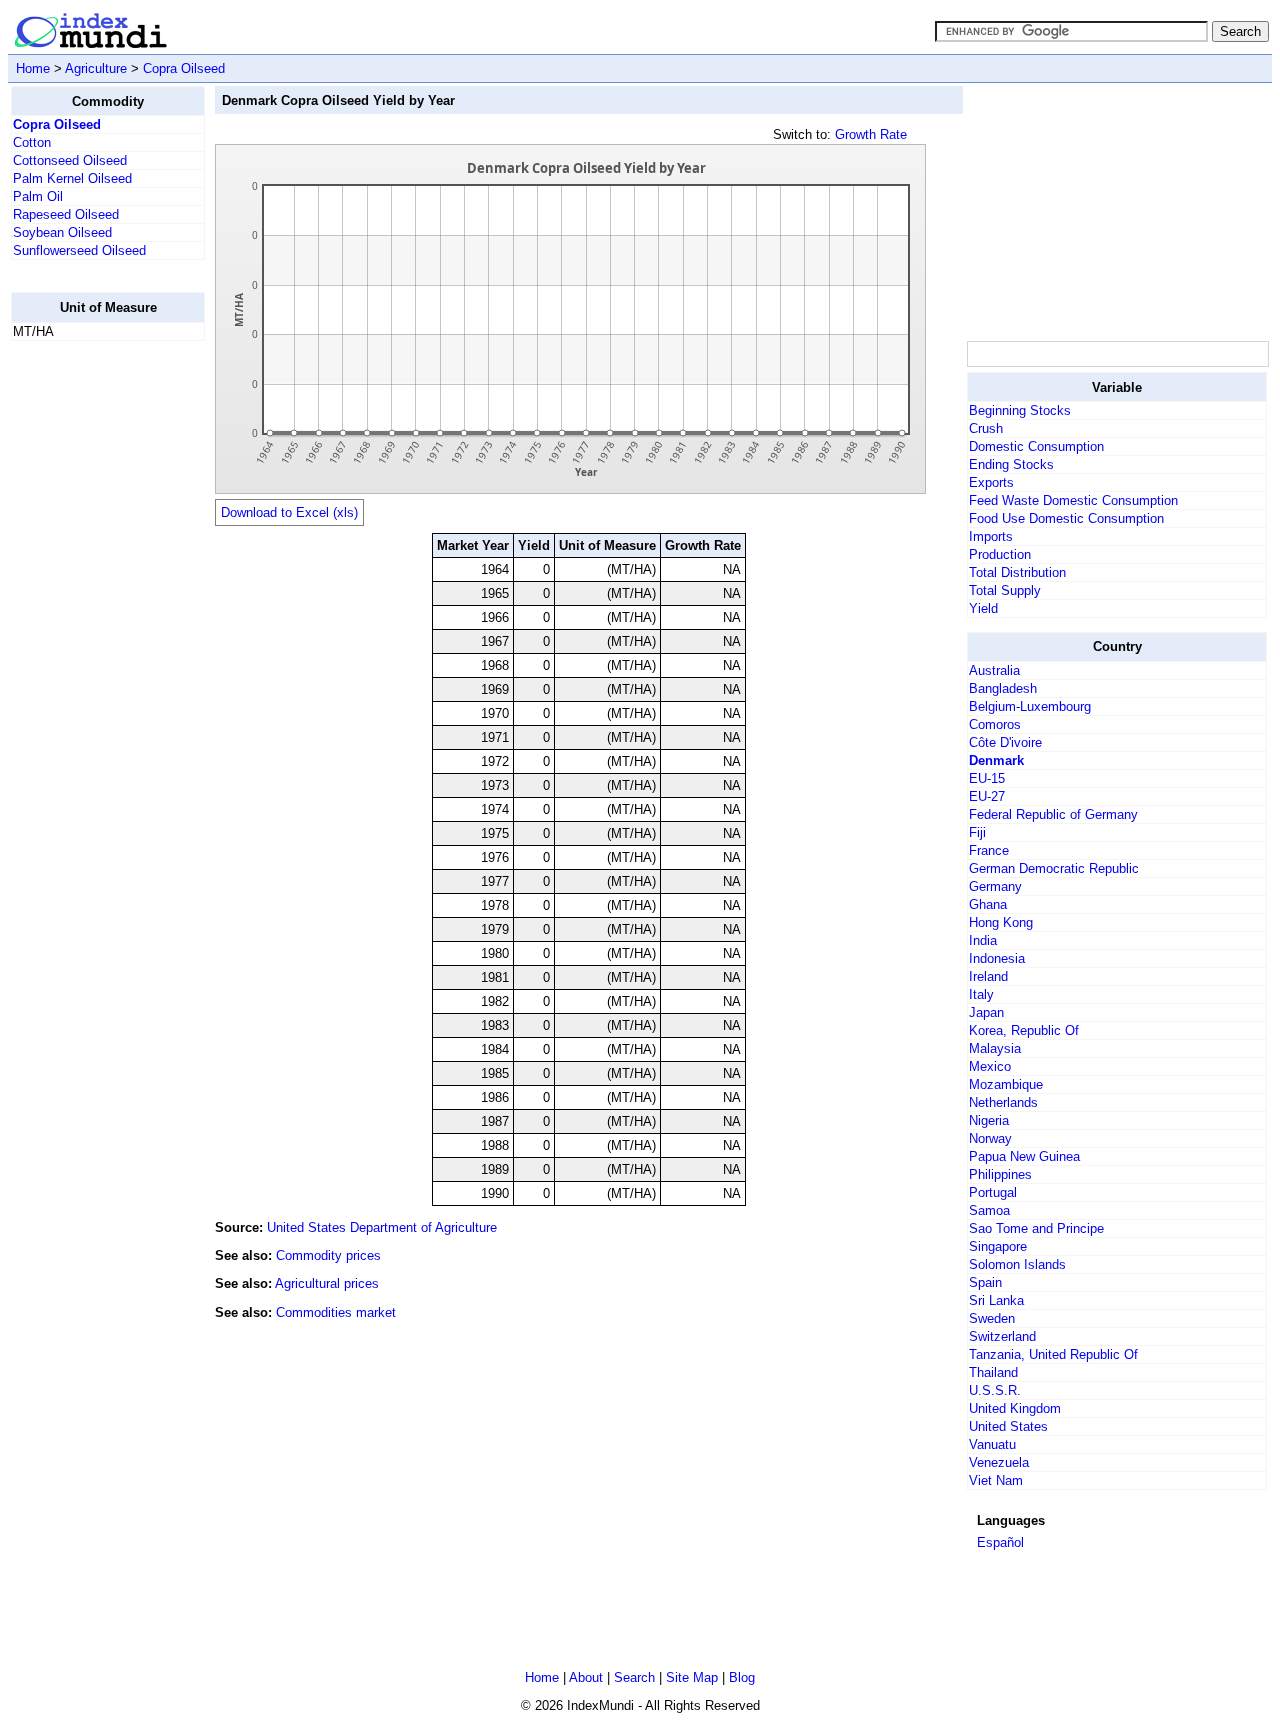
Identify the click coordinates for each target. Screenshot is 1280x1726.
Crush (986, 428)
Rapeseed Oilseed (66, 214)
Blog (742, 1677)
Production (1000, 554)
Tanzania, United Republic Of (1053, 1354)
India (983, 940)
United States (1008, 1426)
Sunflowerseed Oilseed (79, 250)
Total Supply (1005, 590)
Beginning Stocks (1020, 410)
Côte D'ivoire (1005, 742)
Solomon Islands (1017, 1264)
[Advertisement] (91, 657)
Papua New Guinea (1024, 1156)
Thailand (993, 1372)
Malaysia (995, 1048)
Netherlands (1003, 1102)
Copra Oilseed (184, 68)
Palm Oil (38, 196)
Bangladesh (1003, 688)
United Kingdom (1015, 1408)
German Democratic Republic (1054, 868)
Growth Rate (871, 134)
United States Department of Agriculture (382, 1227)
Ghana (988, 904)
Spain (985, 1282)
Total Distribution (1017, 572)
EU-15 (987, 778)
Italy (981, 994)
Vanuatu (992, 1444)
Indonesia (997, 958)
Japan (986, 1012)
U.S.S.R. (995, 1390)
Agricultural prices (327, 1283)
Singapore (998, 1246)
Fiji (977, 832)
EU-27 (987, 796)
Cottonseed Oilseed (70, 160)
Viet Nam (996, 1480)
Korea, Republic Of (1024, 1030)
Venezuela (999, 1462)
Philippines (1000, 1174)
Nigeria (989, 1120)
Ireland (988, 976)
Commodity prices (328, 1255)
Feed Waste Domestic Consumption (1073, 500)
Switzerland (1002, 1336)
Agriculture (96, 68)
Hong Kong (1001, 922)
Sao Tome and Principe (1036, 1228)
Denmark (996, 760)
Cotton (32, 142)
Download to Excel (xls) (289, 512)
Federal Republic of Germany (1053, 814)
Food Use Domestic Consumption (1066, 518)
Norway (990, 1138)
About (586, 1677)
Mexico (990, 1066)
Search (634, 1677)
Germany (995, 886)
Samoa (989, 1210)
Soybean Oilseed (62, 232)
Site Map (692, 1677)
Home (33, 68)
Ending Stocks (1011, 464)
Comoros (995, 724)
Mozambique (1006, 1084)
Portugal (993, 1192)
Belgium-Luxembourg (1030, 706)
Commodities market (336, 1312)
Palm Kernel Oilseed (72, 178)
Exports (991, 482)
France (989, 850)
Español (1000, 1542)
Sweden (992, 1318)
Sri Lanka (996, 1300)
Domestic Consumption (1036, 446)
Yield (983, 608)
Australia (994, 670)
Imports (991, 536)
